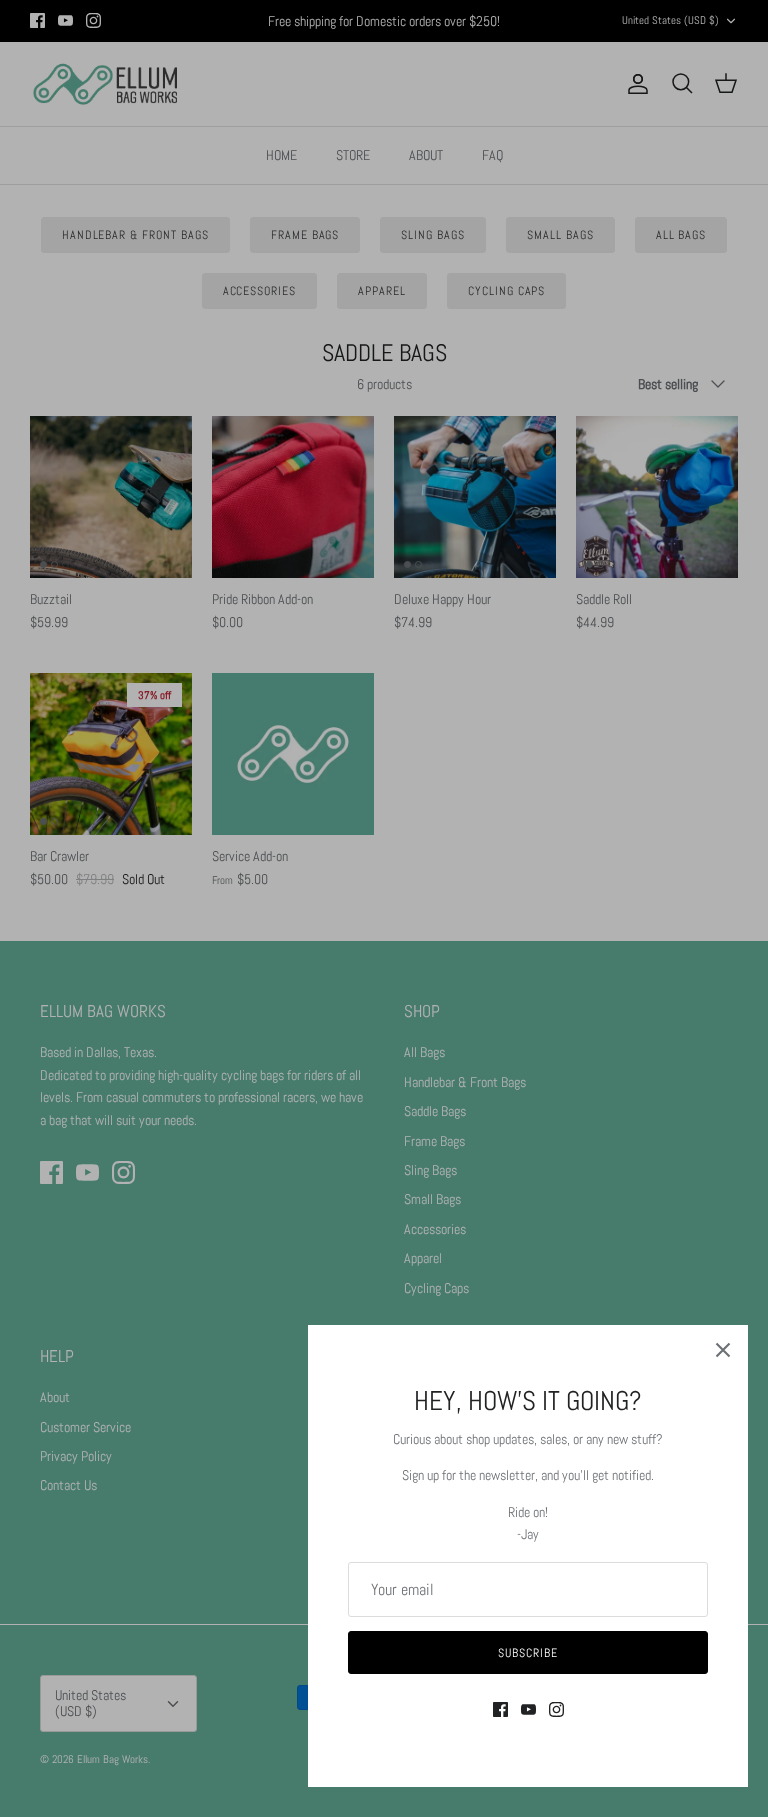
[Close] (723, 1350)
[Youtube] (528, 1709)
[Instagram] (556, 1709)
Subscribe (528, 1653)
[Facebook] (500, 1709)
